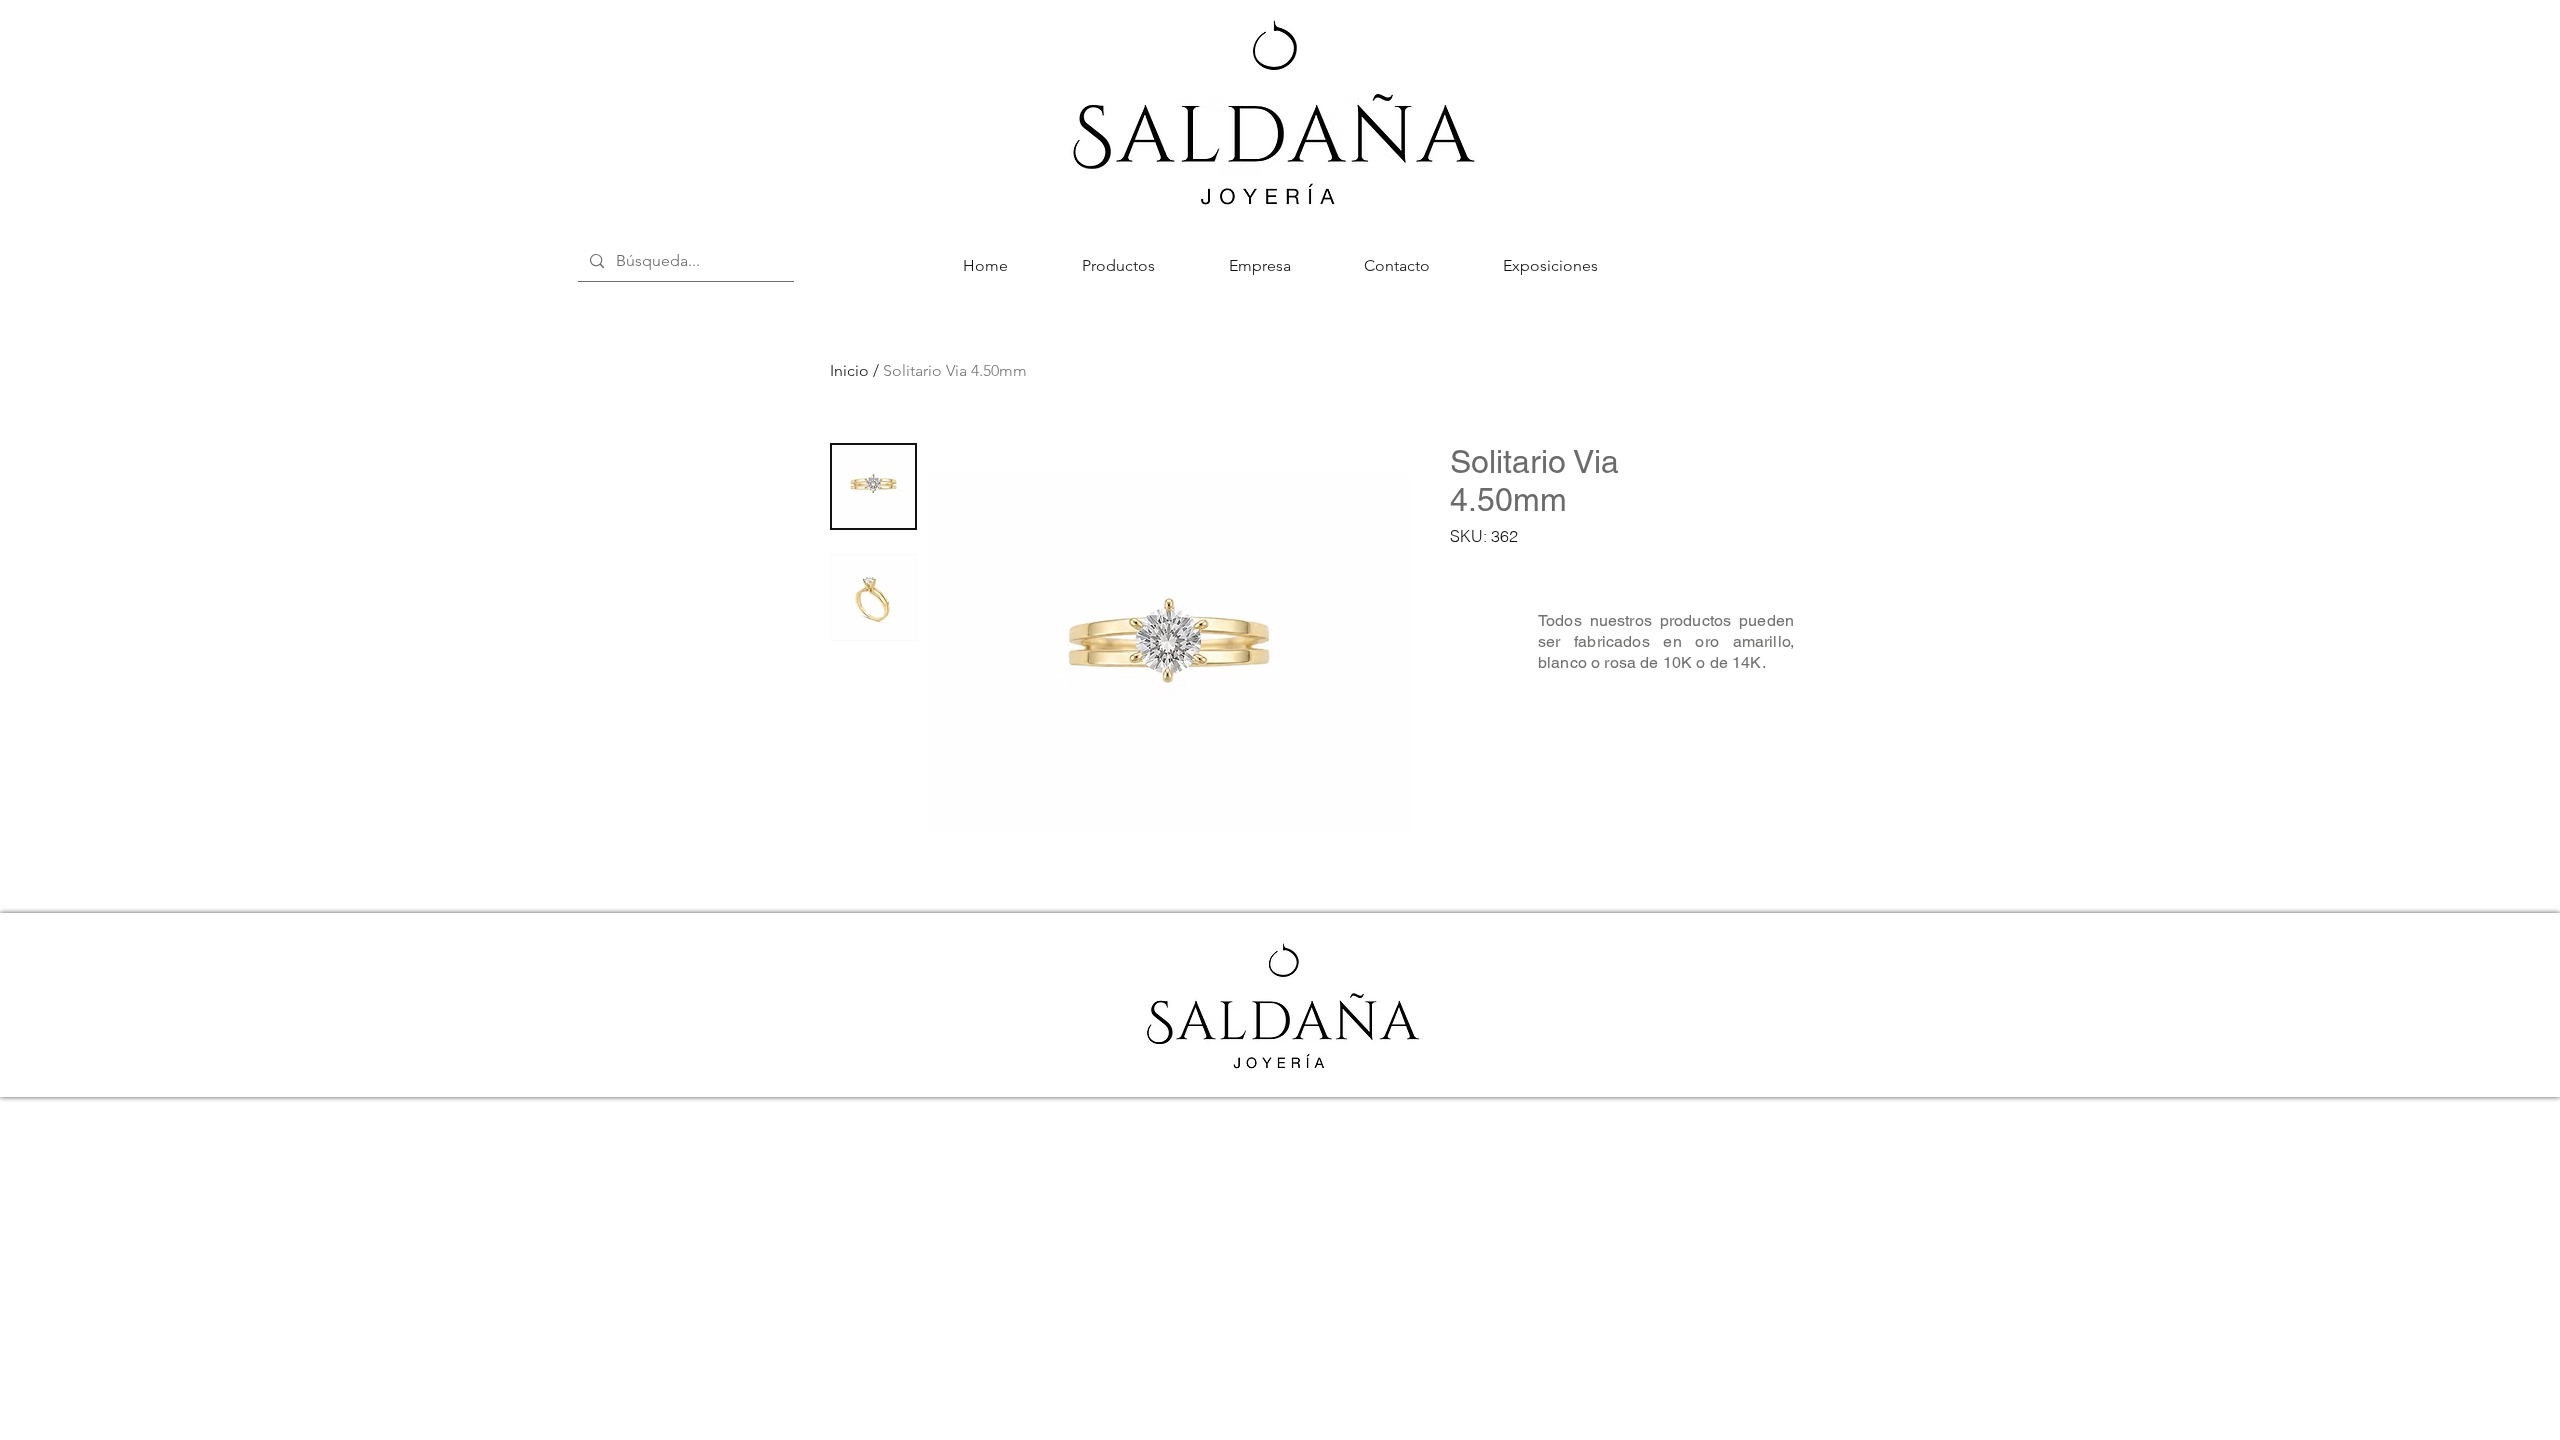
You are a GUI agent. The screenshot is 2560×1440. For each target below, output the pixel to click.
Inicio (849, 370)
